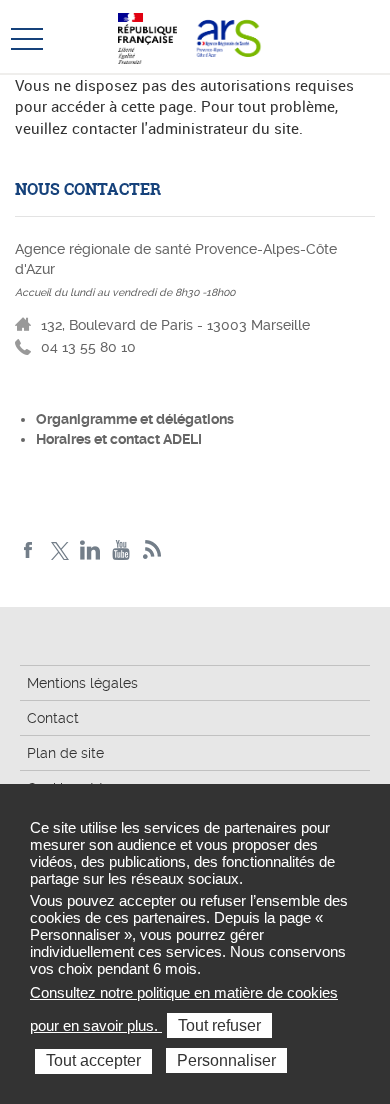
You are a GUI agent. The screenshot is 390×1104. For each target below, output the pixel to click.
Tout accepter (93, 1060)
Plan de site (65, 753)
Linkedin (90, 550)
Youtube (121, 550)
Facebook (28, 550)
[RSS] (152, 550)
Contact (53, 718)
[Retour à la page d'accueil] (228, 36)
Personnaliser (226, 1060)
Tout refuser (219, 1025)
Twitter (59, 550)
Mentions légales (82, 683)
